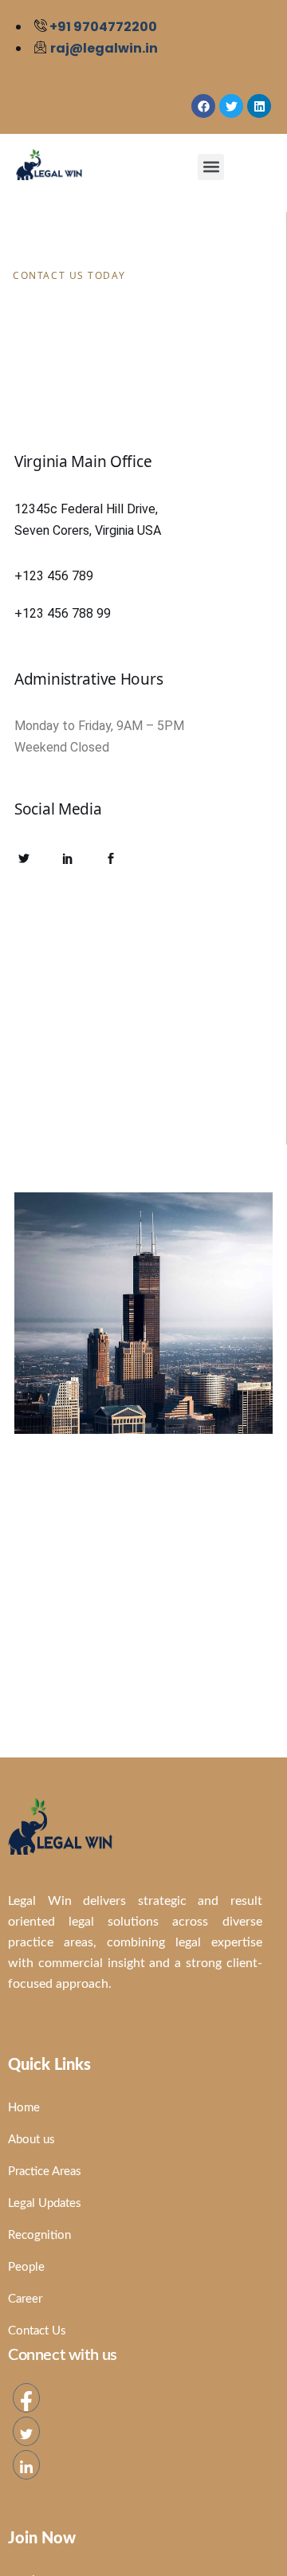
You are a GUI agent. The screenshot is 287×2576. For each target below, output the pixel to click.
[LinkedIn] (26, 2465)
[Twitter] (26, 2431)
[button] (211, 167)
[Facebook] (26, 2398)
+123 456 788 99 (63, 613)
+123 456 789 (54, 576)
